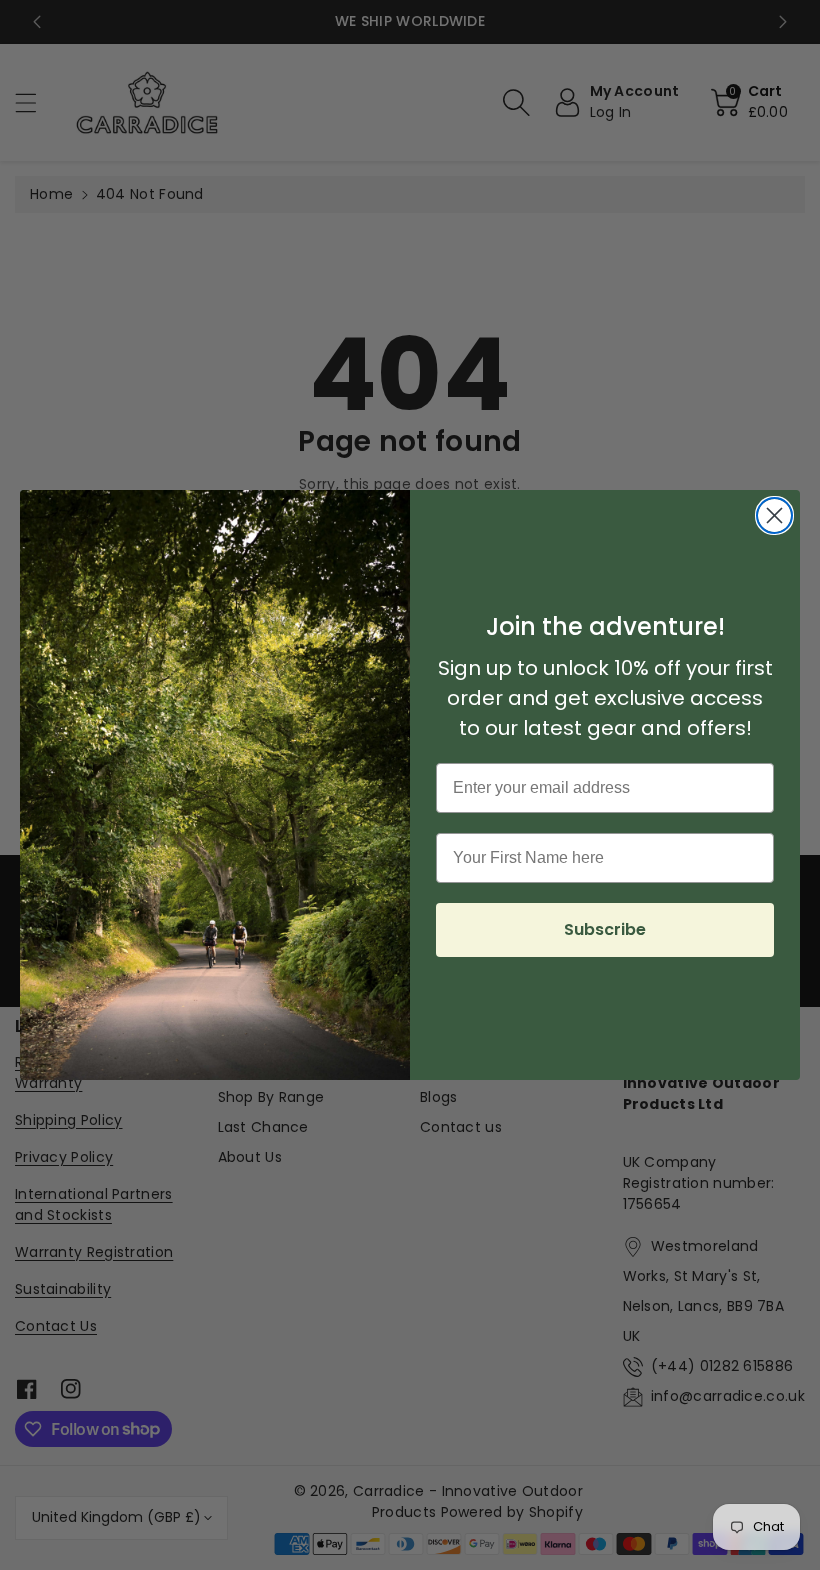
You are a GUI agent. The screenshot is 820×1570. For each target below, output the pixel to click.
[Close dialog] (774, 515)
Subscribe (605, 929)
